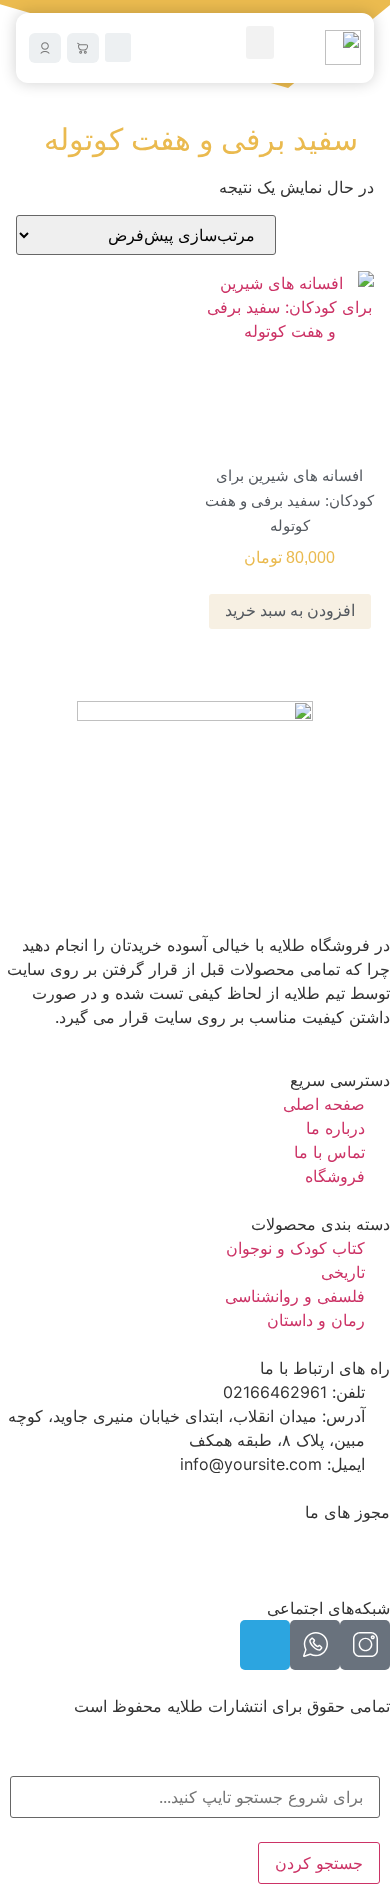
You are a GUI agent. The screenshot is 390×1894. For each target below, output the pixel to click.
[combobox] (195, 1797)
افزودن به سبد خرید (290, 610)
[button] (260, 42)
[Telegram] (265, 1645)
